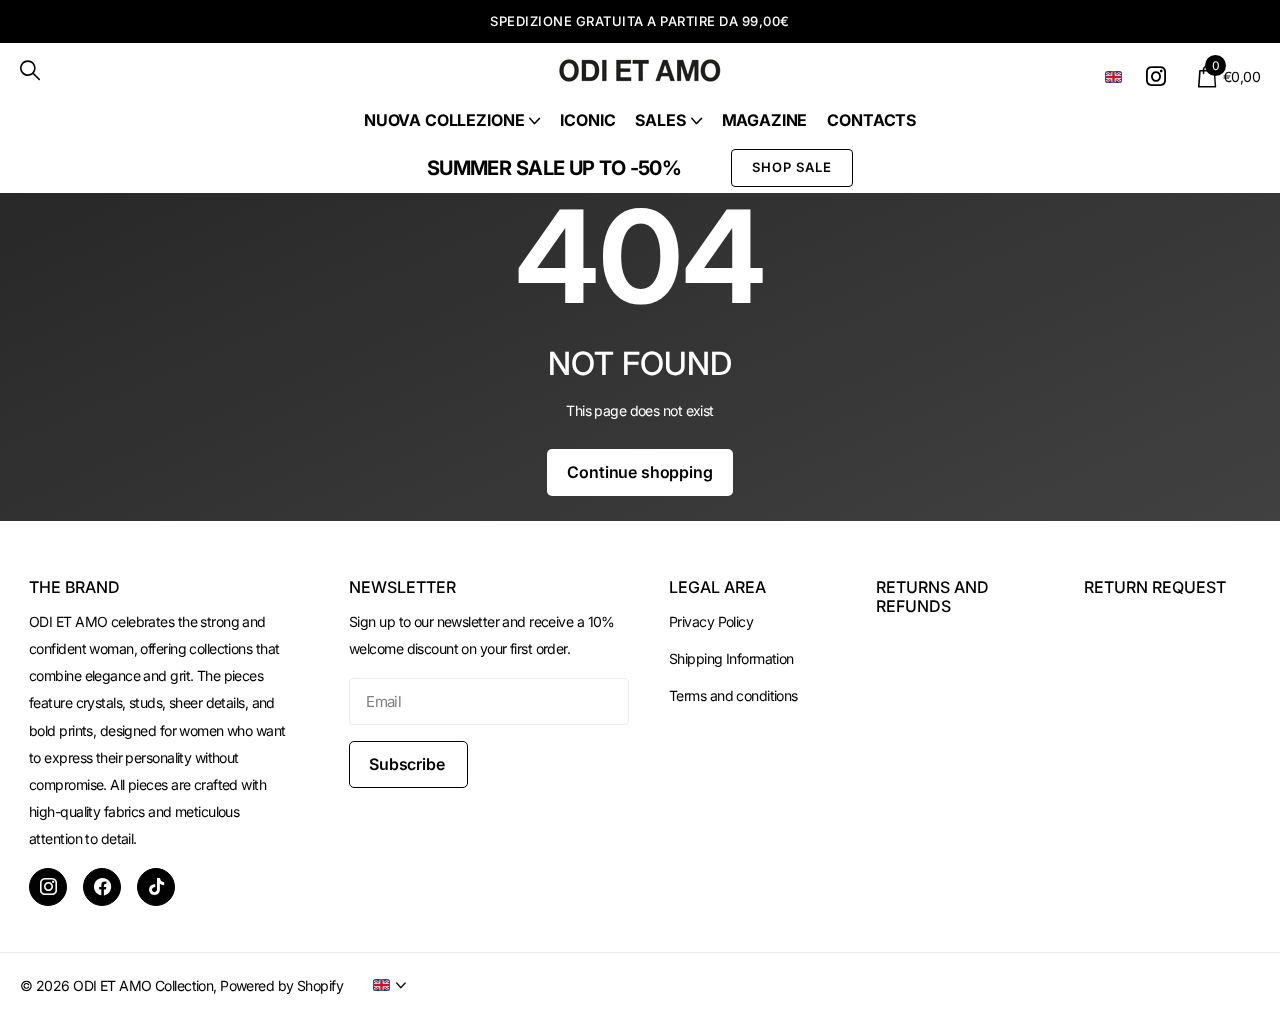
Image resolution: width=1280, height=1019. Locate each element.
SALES (660, 120)
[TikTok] (156, 887)
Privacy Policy (711, 621)
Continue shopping (639, 472)
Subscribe (408, 764)
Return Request (1155, 587)
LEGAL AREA (717, 587)
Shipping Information (731, 658)
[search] (30, 70)
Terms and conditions (733, 695)
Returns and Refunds (932, 596)
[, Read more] (1159, 76)
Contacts (871, 120)
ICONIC (587, 120)
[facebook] (102, 887)
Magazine (765, 120)
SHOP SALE (792, 167)
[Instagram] (48, 887)
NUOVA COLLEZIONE (444, 120)
